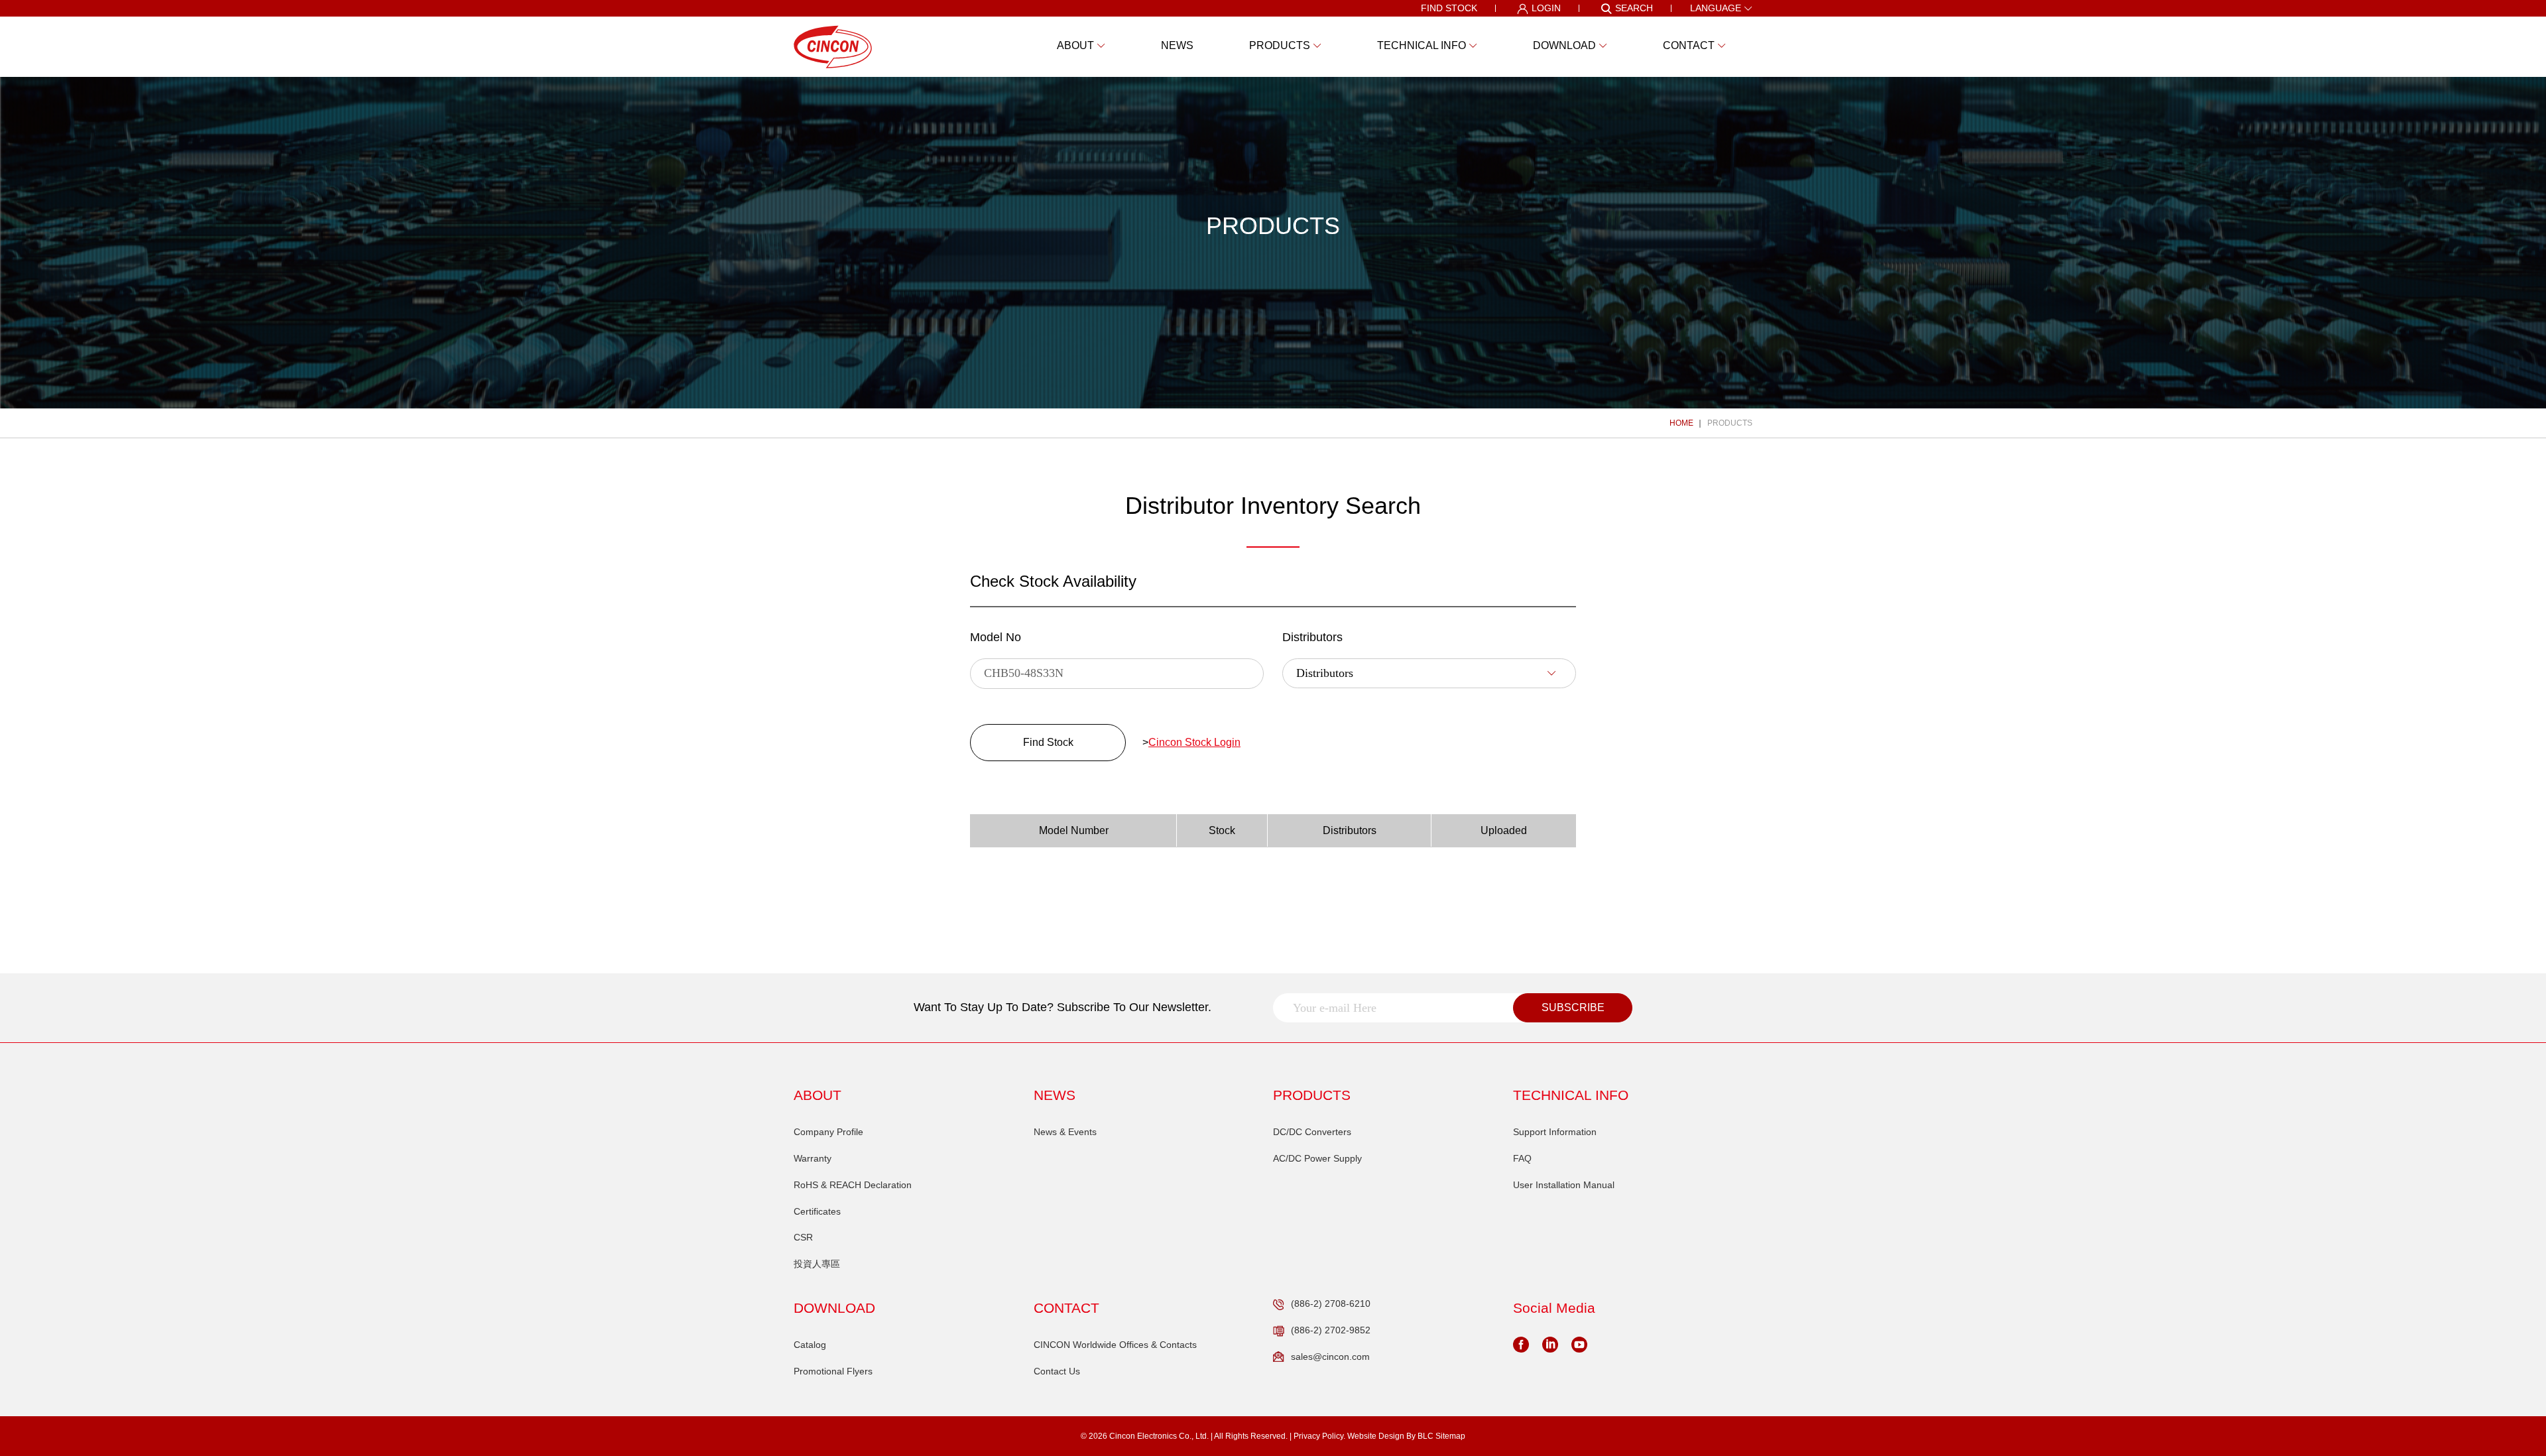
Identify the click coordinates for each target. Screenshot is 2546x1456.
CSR (803, 1237)
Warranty (813, 1158)
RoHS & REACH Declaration (853, 1185)
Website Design (1376, 1436)
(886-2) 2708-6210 (1331, 1304)
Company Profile (828, 1132)
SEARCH (1634, 8)
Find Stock (1048, 742)
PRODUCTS (1730, 423)
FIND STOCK (1449, 8)
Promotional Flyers (833, 1371)
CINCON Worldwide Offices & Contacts (1115, 1345)
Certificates (817, 1211)
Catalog (810, 1345)
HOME (1681, 423)
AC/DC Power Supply (1317, 1158)
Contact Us (1057, 1371)
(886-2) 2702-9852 (1331, 1330)
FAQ (1522, 1158)
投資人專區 (817, 1264)
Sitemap (1450, 1436)
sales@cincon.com (1330, 1357)
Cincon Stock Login (1194, 742)
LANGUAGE (1716, 8)
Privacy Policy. (1319, 1436)
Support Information (1555, 1132)
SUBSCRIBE (1573, 1007)
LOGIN (1546, 8)
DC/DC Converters (1312, 1132)
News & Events (1065, 1132)
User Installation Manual (1564, 1185)
